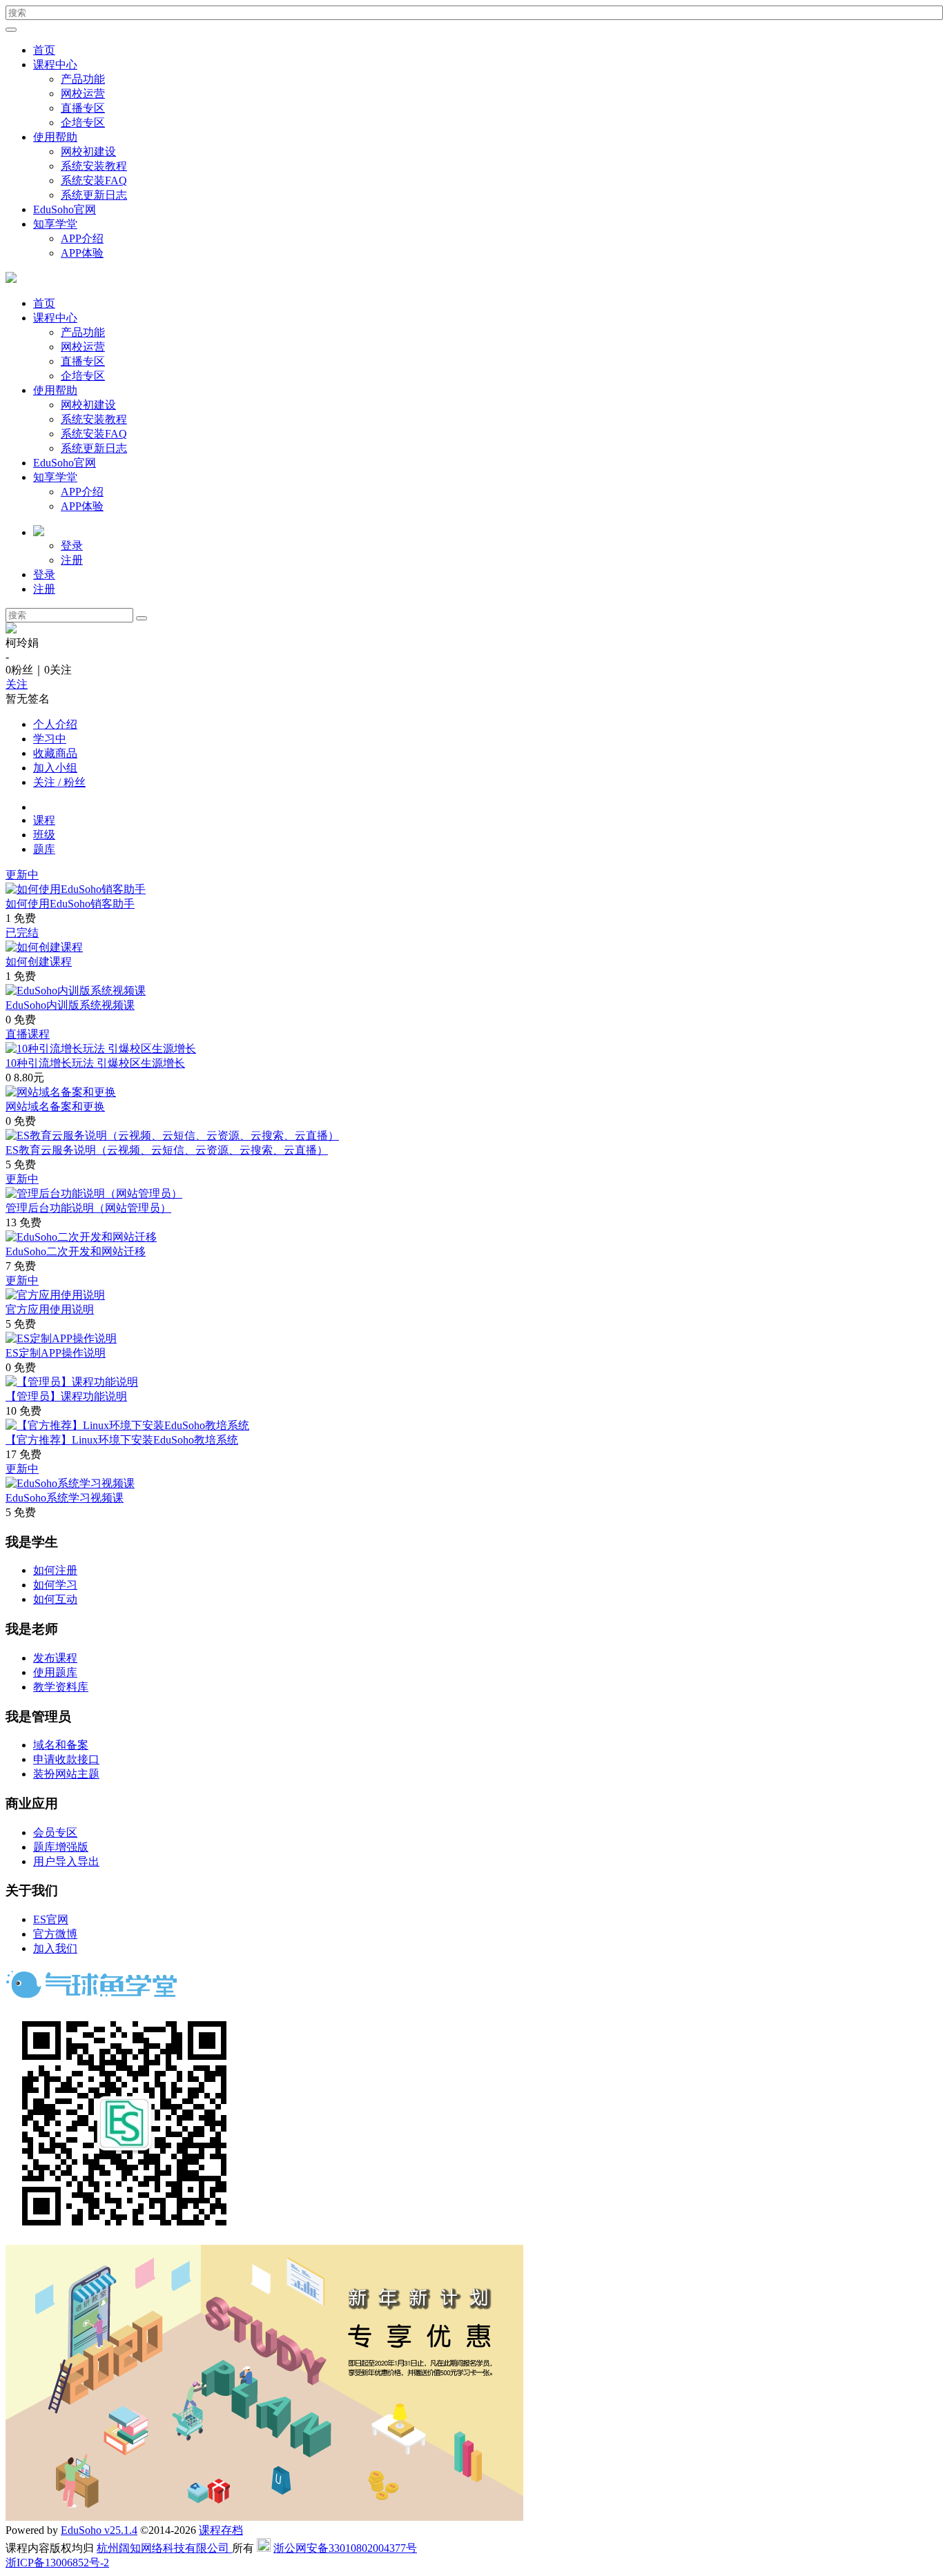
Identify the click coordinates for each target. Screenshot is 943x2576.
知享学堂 (55, 224)
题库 (44, 849)
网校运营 (83, 94)
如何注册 (55, 1570)
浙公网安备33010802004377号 (345, 2548)
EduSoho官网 (65, 209)
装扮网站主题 (66, 1774)
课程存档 (221, 2530)
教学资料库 (61, 1687)
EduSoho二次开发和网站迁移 (76, 1251)
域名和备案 (61, 1745)
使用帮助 (55, 137)
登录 (72, 545)
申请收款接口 (66, 1759)
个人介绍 (55, 724)
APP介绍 (82, 238)
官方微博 (55, 1934)
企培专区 (83, 122)
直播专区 (83, 108)
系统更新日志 (94, 195)
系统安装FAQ (94, 180)
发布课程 (55, 1658)
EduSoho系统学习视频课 (65, 1498)
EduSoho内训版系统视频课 (70, 1005)
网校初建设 (88, 151)
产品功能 (83, 79)
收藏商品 (55, 753)
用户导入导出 (66, 1861)
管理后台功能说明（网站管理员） (88, 1208)
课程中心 (55, 65)
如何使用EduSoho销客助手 (70, 904)
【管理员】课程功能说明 (66, 1396)
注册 (72, 560)
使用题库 (55, 1672)
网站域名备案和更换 (55, 1107)
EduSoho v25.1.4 (99, 2530)
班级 (44, 835)
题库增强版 (61, 1847)
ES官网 (51, 1919)
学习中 (50, 739)
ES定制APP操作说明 (56, 1353)
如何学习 (55, 1585)
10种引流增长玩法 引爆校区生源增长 (95, 1063)
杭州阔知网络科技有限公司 (164, 2548)
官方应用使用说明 (50, 1309)
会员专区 (55, 1832)
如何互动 (55, 1599)
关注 (17, 684)
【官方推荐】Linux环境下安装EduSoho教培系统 (122, 1440)
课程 (44, 820)
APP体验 (82, 253)
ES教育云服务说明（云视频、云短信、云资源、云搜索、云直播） (167, 1150)
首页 (44, 50)
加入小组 (55, 768)
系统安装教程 (94, 166)
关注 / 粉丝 (59, 782)
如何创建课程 (39, 962)
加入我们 (55, 1948)
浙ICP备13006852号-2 (57, 2563)
